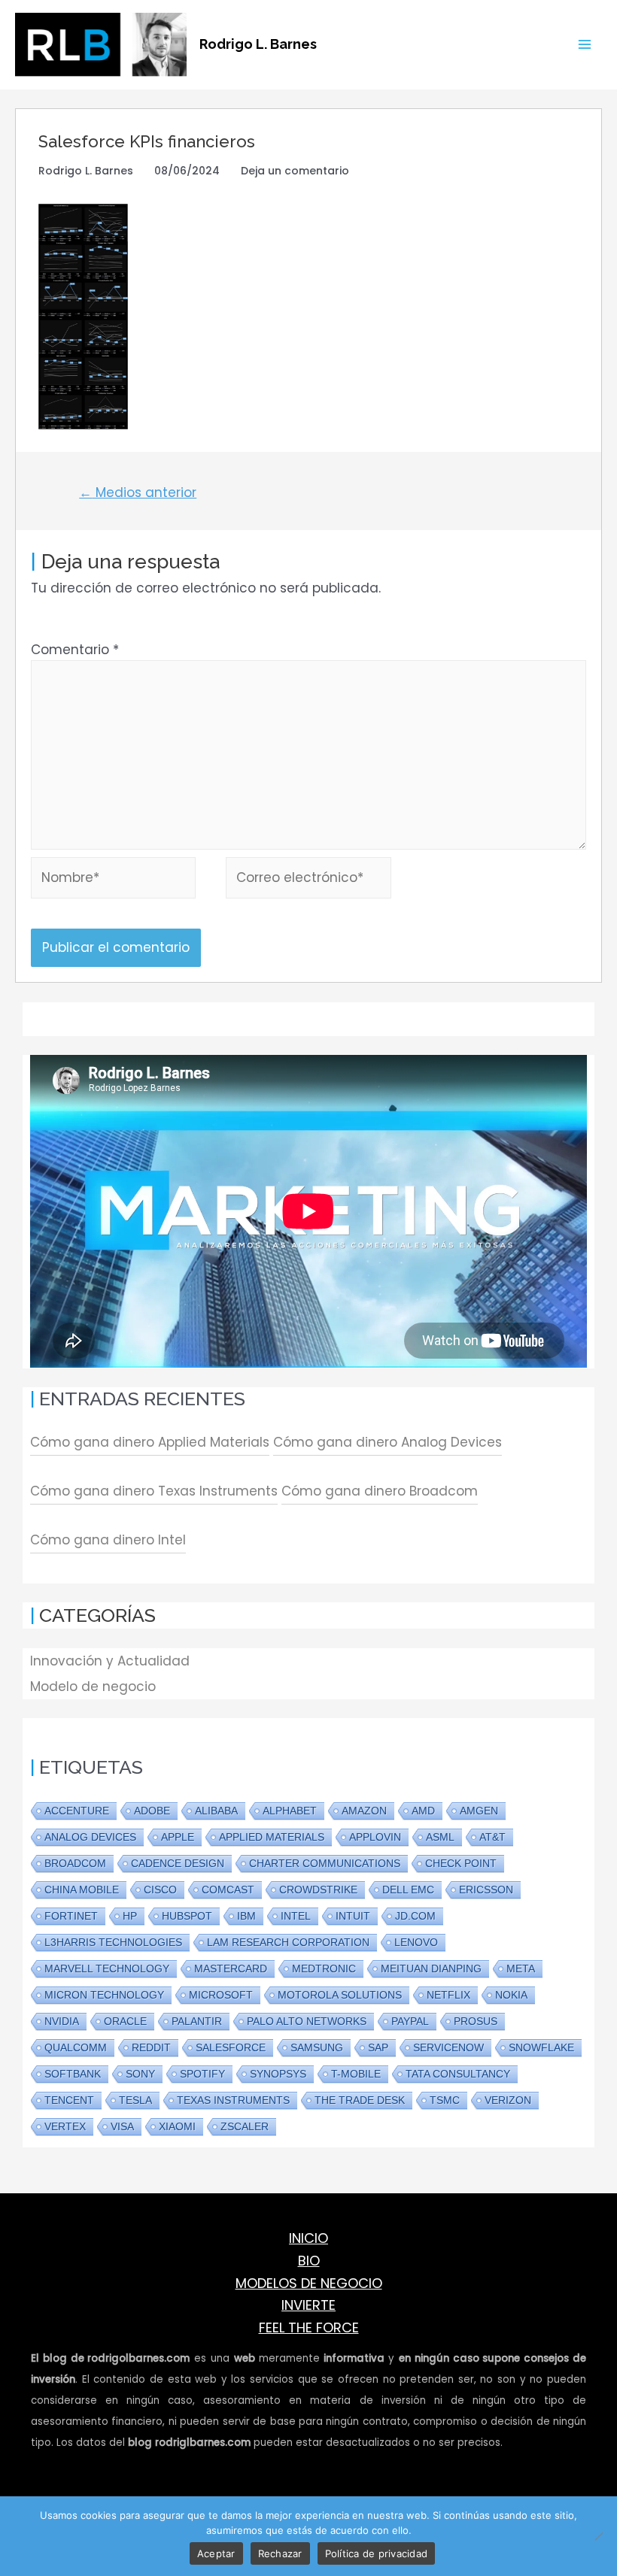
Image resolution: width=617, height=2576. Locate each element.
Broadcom (75, 1863)
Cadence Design (178, 1863)
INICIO (308, 2238)
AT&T (492, 1837)
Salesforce (231, 2047)
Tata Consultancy (458, 2074)
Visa (122, 2126)
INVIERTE (308, 2305)
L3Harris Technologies (113, 1942)
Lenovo (416, 1942)
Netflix (448, 1995)
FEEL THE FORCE (309, 2327)
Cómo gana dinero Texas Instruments (154, 1491)
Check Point (461, 1863)
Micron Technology (104, 1995)
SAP (378, 2047)
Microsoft (221, 1995)
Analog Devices (90, 1837)
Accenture (77, 1811)
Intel (296, 1916)
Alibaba (216, 1811)
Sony (140, 2074)
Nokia (511, 1995)
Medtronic (324, 1968)
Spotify (202, 2074)
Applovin (375, 1837)
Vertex (65, 2126)
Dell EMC (408, 1890)
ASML (440, 1837)
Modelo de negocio (93, 1687)
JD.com (415, 1916)
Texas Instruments (233, 2100)
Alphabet (290, 1811)
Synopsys (278, 2074)
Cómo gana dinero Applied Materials (150, 1442)
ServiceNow (448, 2047)
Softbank (73, 2074)
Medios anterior (138, 492)
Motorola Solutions (340, 1995)
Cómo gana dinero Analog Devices (388, 1442)
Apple (178, 1837)
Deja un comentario (295, 171)
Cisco (160, 1890)
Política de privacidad (377, 2553)
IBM (246, 1916)
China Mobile (82, 1890)
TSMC (445, 2100)
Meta (521, 1968)
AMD (423, 1811)
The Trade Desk (360, 2100)
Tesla (135, 2100)
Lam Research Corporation (288, 1942)
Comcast (228, 1890)
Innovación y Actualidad (110, 1661)
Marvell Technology (107, 1968)
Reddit (151, 2047)
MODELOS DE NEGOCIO (309, 2283)
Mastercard (231, 1968)
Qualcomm (76, 2047)
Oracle (125, 2021)
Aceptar (216, 2553)
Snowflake (541, 2047)
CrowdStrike (318, 1890)
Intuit (353, 1916)
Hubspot (187, 1916)
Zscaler (245, 2126)
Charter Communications (325, 1863)
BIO (309, 2261)
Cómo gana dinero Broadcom (380, 1491)
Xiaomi (177, 2126)
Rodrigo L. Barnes (258, 44)
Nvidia (62, 2021)
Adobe (152, 1811)
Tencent (69, 2100)
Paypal (410, 2021)
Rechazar (280, 2553)
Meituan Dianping (431, 1968)
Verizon (508, 2100)
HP (130, 1916)
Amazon (364, 1811)
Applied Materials (272, 1837)
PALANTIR (197, 2021)
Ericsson (486, 1890)
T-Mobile (356, 2074)
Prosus (476, 2021)
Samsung (317, 2047)
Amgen (479, 1811)
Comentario (75, 650)
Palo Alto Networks (307, 2021)
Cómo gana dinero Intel (108, 1540)
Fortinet (71, 1916)
